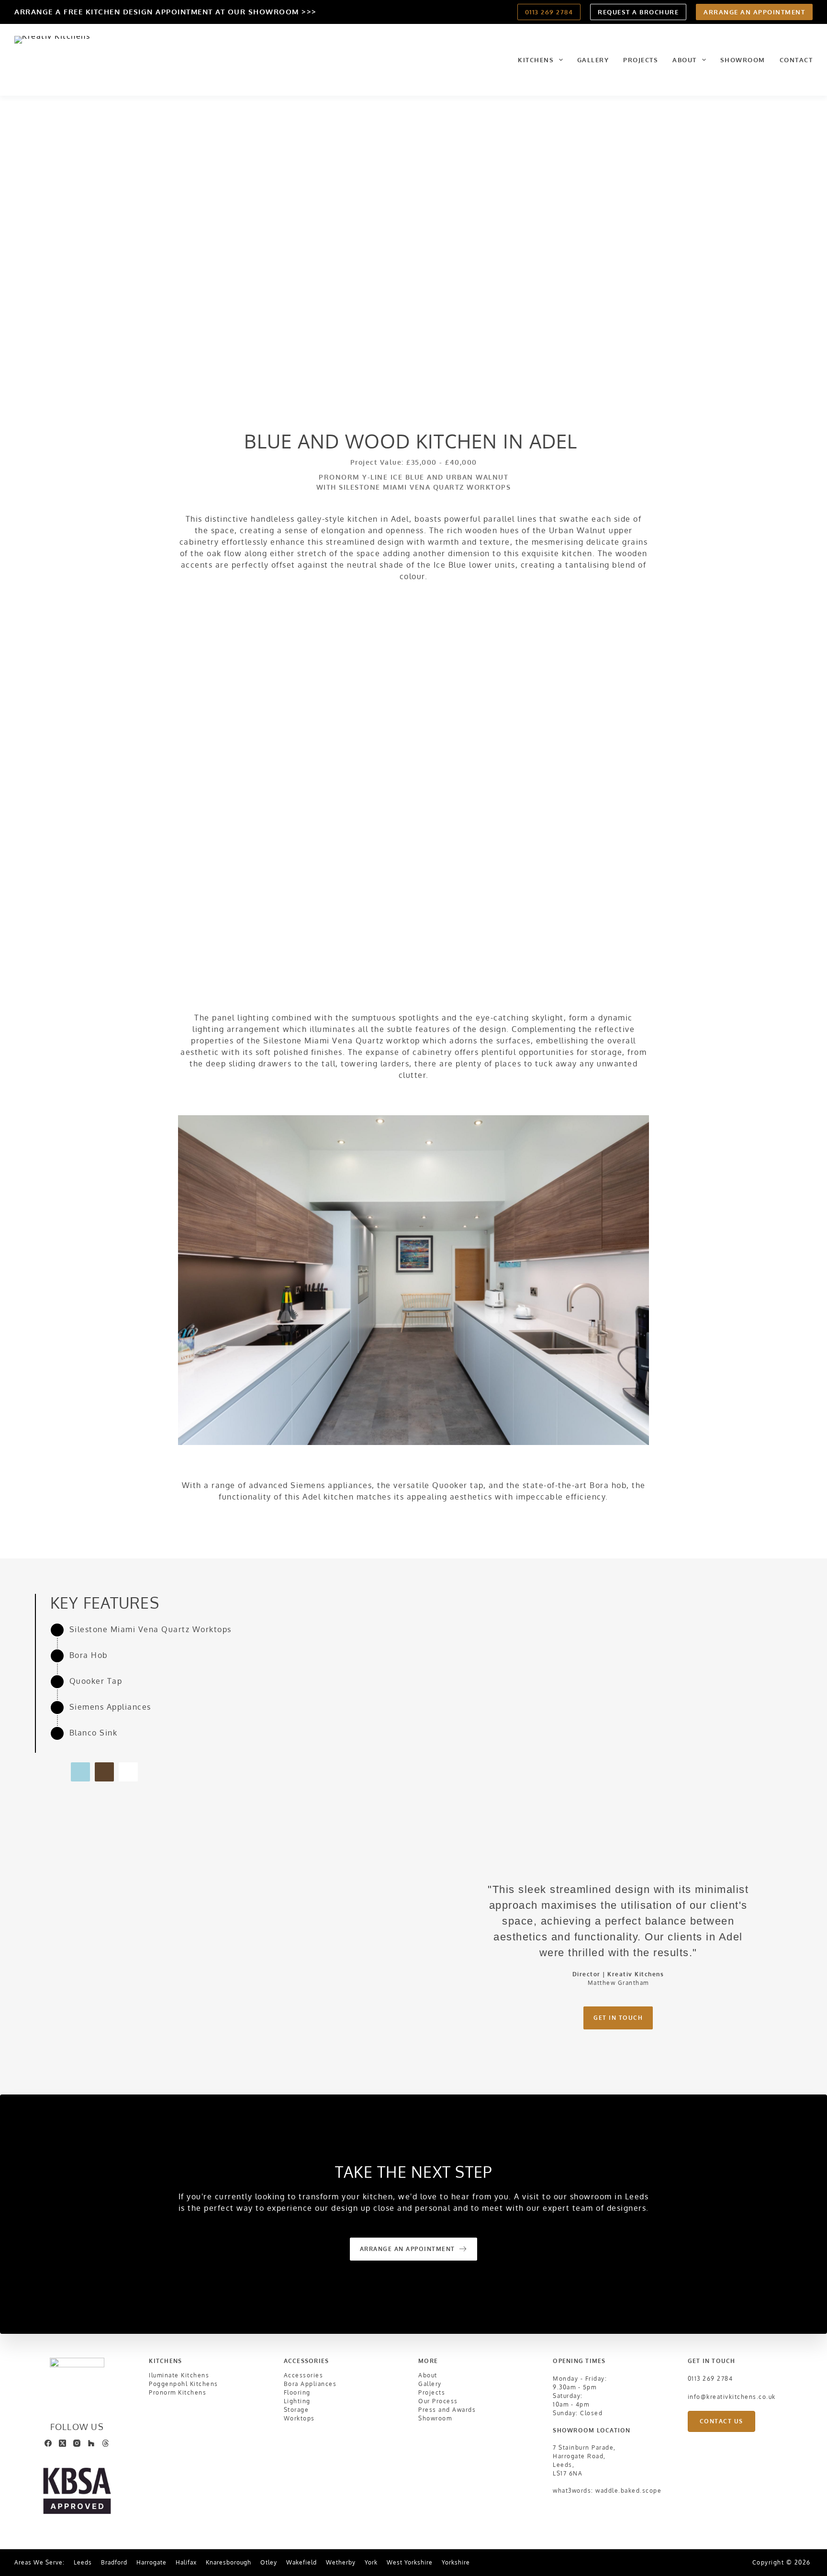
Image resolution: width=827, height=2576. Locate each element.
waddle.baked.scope (628, 2491)
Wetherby (341, 2563)
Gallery (593, 60)
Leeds (83, 2563)
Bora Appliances (310, 2384)
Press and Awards (447, 2410)
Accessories (304, 2375)
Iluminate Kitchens (179, 2375)
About (685, 60)
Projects (641, 60)
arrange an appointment (754, 12)
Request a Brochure (638, 12)
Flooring (297, 2392)
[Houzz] (91, 2443)
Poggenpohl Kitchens (184, 2384)
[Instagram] (77, 2443)
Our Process (438, 2401)
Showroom (743, 60)
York (371, 2563)
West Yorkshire (410, 2563)
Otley (269, 2563)
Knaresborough (229, 2563)
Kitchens (536, 60)
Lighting (297, 2401)
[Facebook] (48, 2443)
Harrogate (151, 2563)
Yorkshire (456, 2563)
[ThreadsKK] (106, 2443)
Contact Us (721, 2421)
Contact (796, 60)
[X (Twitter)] (62, 2443)
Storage (296, 2410)
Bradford (114, 2563)
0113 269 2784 (549, 12)
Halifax (186, 2563)
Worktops (299, 2418)
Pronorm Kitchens (178, 2392)
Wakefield (302, 2563)
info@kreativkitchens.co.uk (732, 2397)
